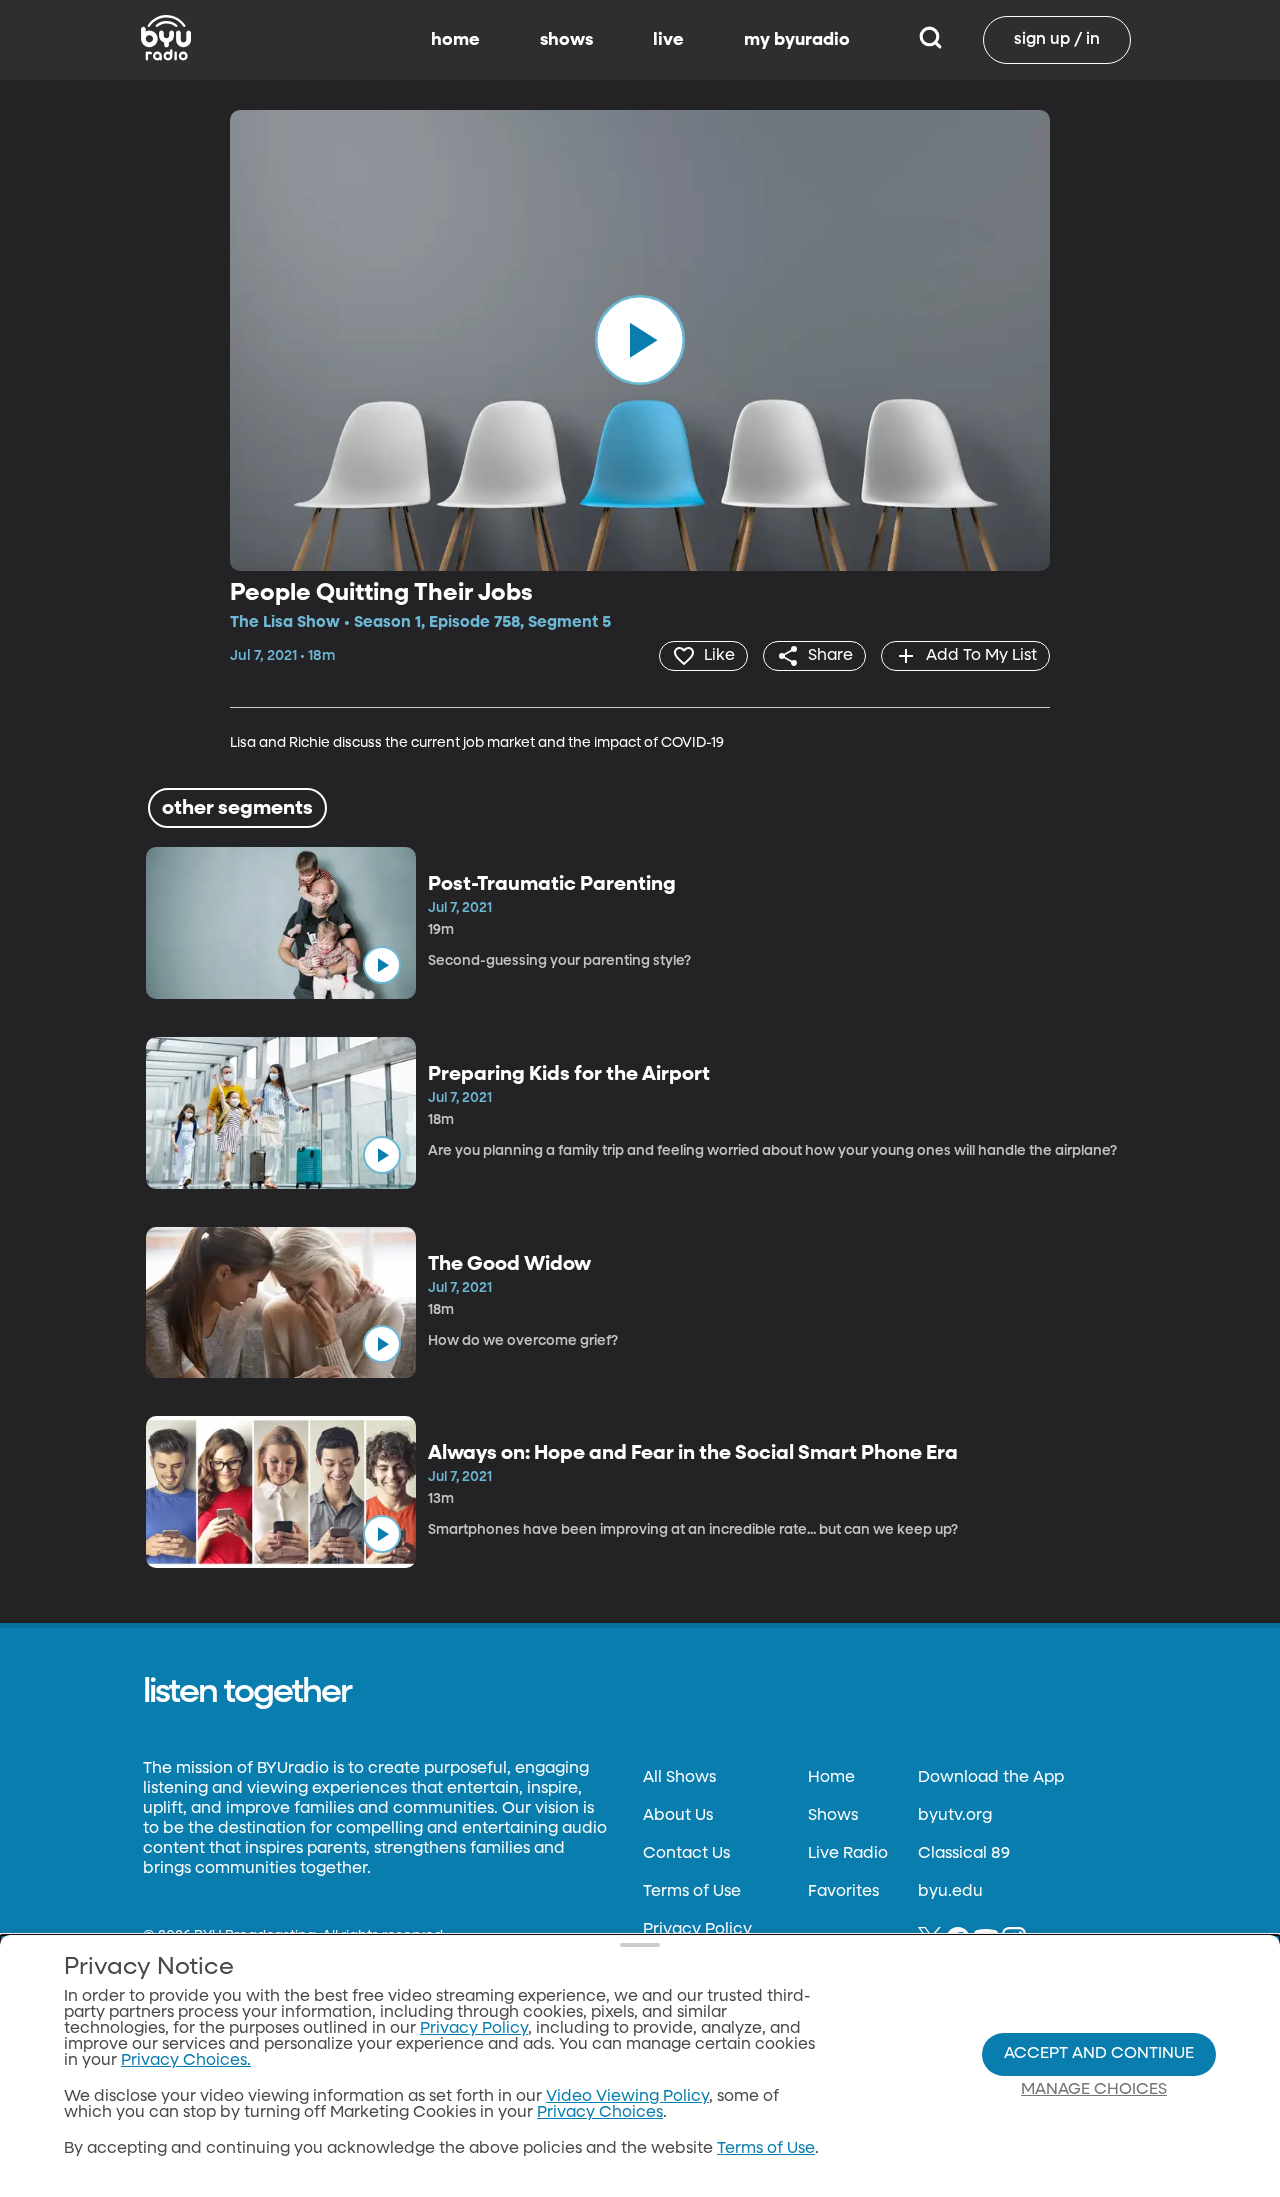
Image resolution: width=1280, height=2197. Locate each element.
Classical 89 (964, 1854)
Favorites (843, 1892)
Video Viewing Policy (627, 2097)
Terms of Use (692, 1892)
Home (831, 1778)
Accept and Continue (1099, 2054)
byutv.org (955, 1816)
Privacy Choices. (186, 2061)
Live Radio (848, 1854)
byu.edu (950, 1892)
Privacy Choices (600, 2113)
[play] (640, 340)
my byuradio (797, 40)
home (455, 40)
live (668, 40)
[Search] (930, 40)
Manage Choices (1094, 2090)
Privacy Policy (697, 1930)
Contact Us (686, 1854)
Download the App (991, 1778)
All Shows (679, 1778)
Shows (833, 1816)
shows (566, 40)
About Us (678, 1816)
